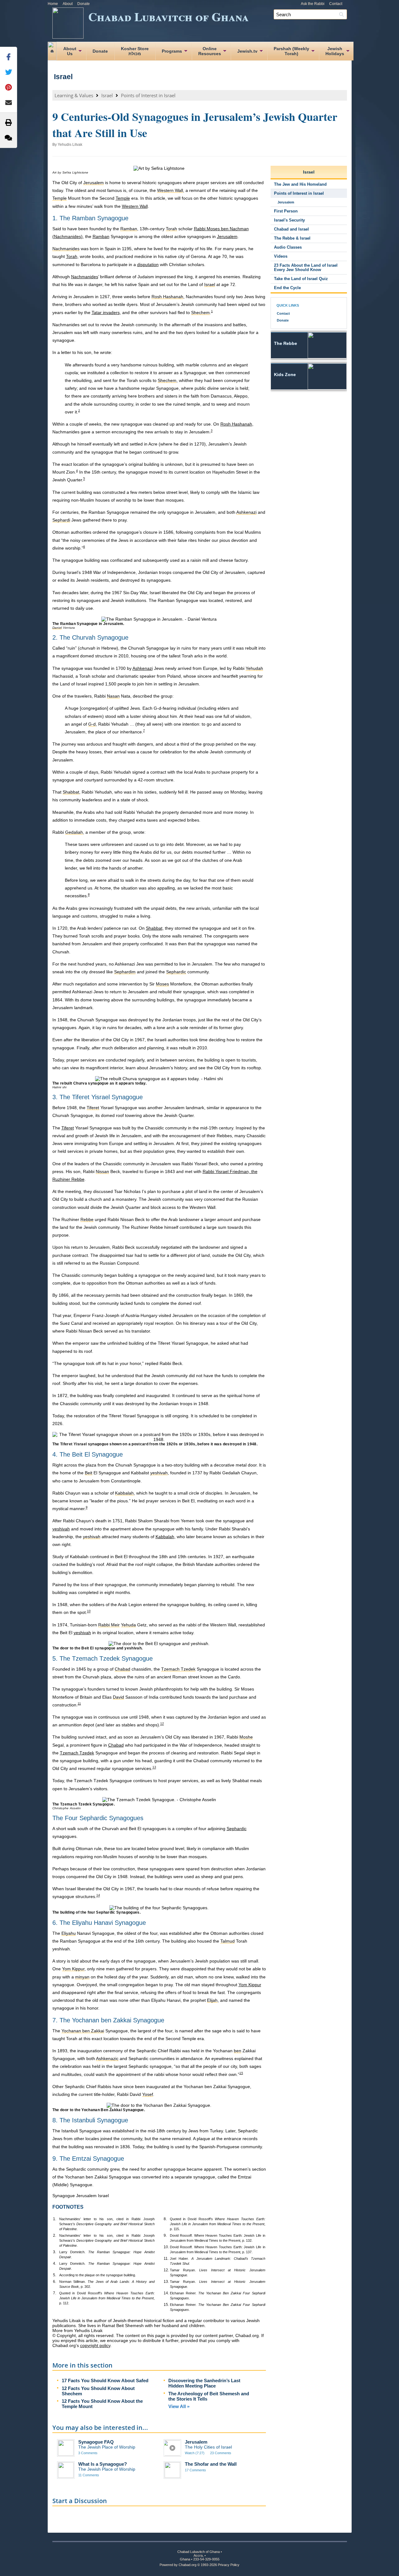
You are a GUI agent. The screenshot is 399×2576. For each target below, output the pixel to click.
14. (166, 2293)
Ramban (101, 236)
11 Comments (89, 2475)
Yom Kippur (250, 1985)
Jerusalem (227, 236)
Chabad (116, 1745)
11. (166, 2259)
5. (55, 2275)
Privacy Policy (229, 2565)
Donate (84, 4)
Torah (72, 256)
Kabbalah (165, 1537)
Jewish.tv (247, 51)
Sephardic (237, 1829)
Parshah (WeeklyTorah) (291, 51)
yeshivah (61, 1529)
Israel (63, 77)
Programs (172, 51)
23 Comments (221, 2453)
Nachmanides (85, 277)
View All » (179, 2406)
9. (165, 2235)
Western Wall (135, 206)
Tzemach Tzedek (77, 1753)
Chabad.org (187, 2565)
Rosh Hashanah (236, 424)
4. (55, 2264)
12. (166, 2270)
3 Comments (88, 2453)
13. (166, 2282)
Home (53, 4)
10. (166, 2247)
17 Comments (195, 2470)
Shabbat (154, 928)
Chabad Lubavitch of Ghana (168, 16)
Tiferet (68, 1128)
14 (98, 1895)
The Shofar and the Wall (211, 2464)
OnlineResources (210, 51)
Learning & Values (74, 95)
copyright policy (95, 2345)
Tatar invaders (106, 312)
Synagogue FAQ (96, 2442)
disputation (148, 265)
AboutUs (70, 51)
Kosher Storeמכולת (135, 51)
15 (241, 2073)
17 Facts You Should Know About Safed (105, 2380)
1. (55, 2219)
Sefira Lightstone (75, 172)
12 (162, 1724)
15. (166, 2305)
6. (55, 2282)
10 (89, 1611)
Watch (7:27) (195, 2453)
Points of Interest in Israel (148, 95)
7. (55, 2293)
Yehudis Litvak (70, 145)
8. (165, 2219)
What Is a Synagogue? (103, 2464)
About (68, 4)
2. (55, 2235)
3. (55, 2252)
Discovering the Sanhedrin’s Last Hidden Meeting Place (204, 2383)
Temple (123, 198)
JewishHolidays (335, 51)
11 (79, 1703)
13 (154, 1767)
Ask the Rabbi (313, 4)
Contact (336, 4)
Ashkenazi (143, 668)
